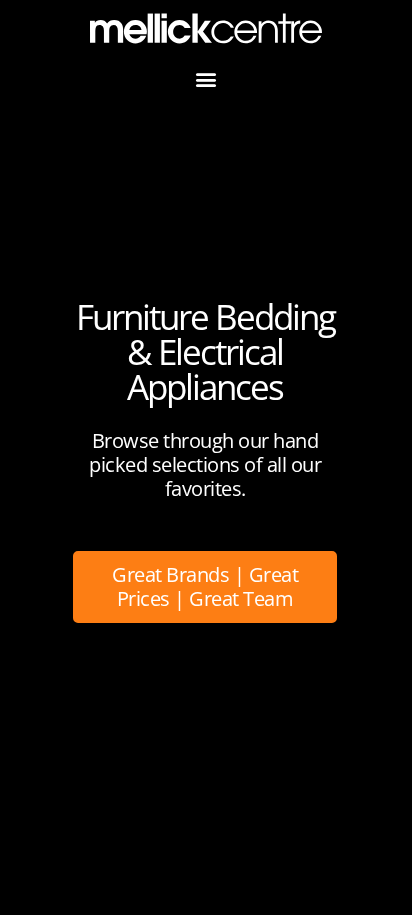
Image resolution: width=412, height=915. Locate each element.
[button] (206, 79)
